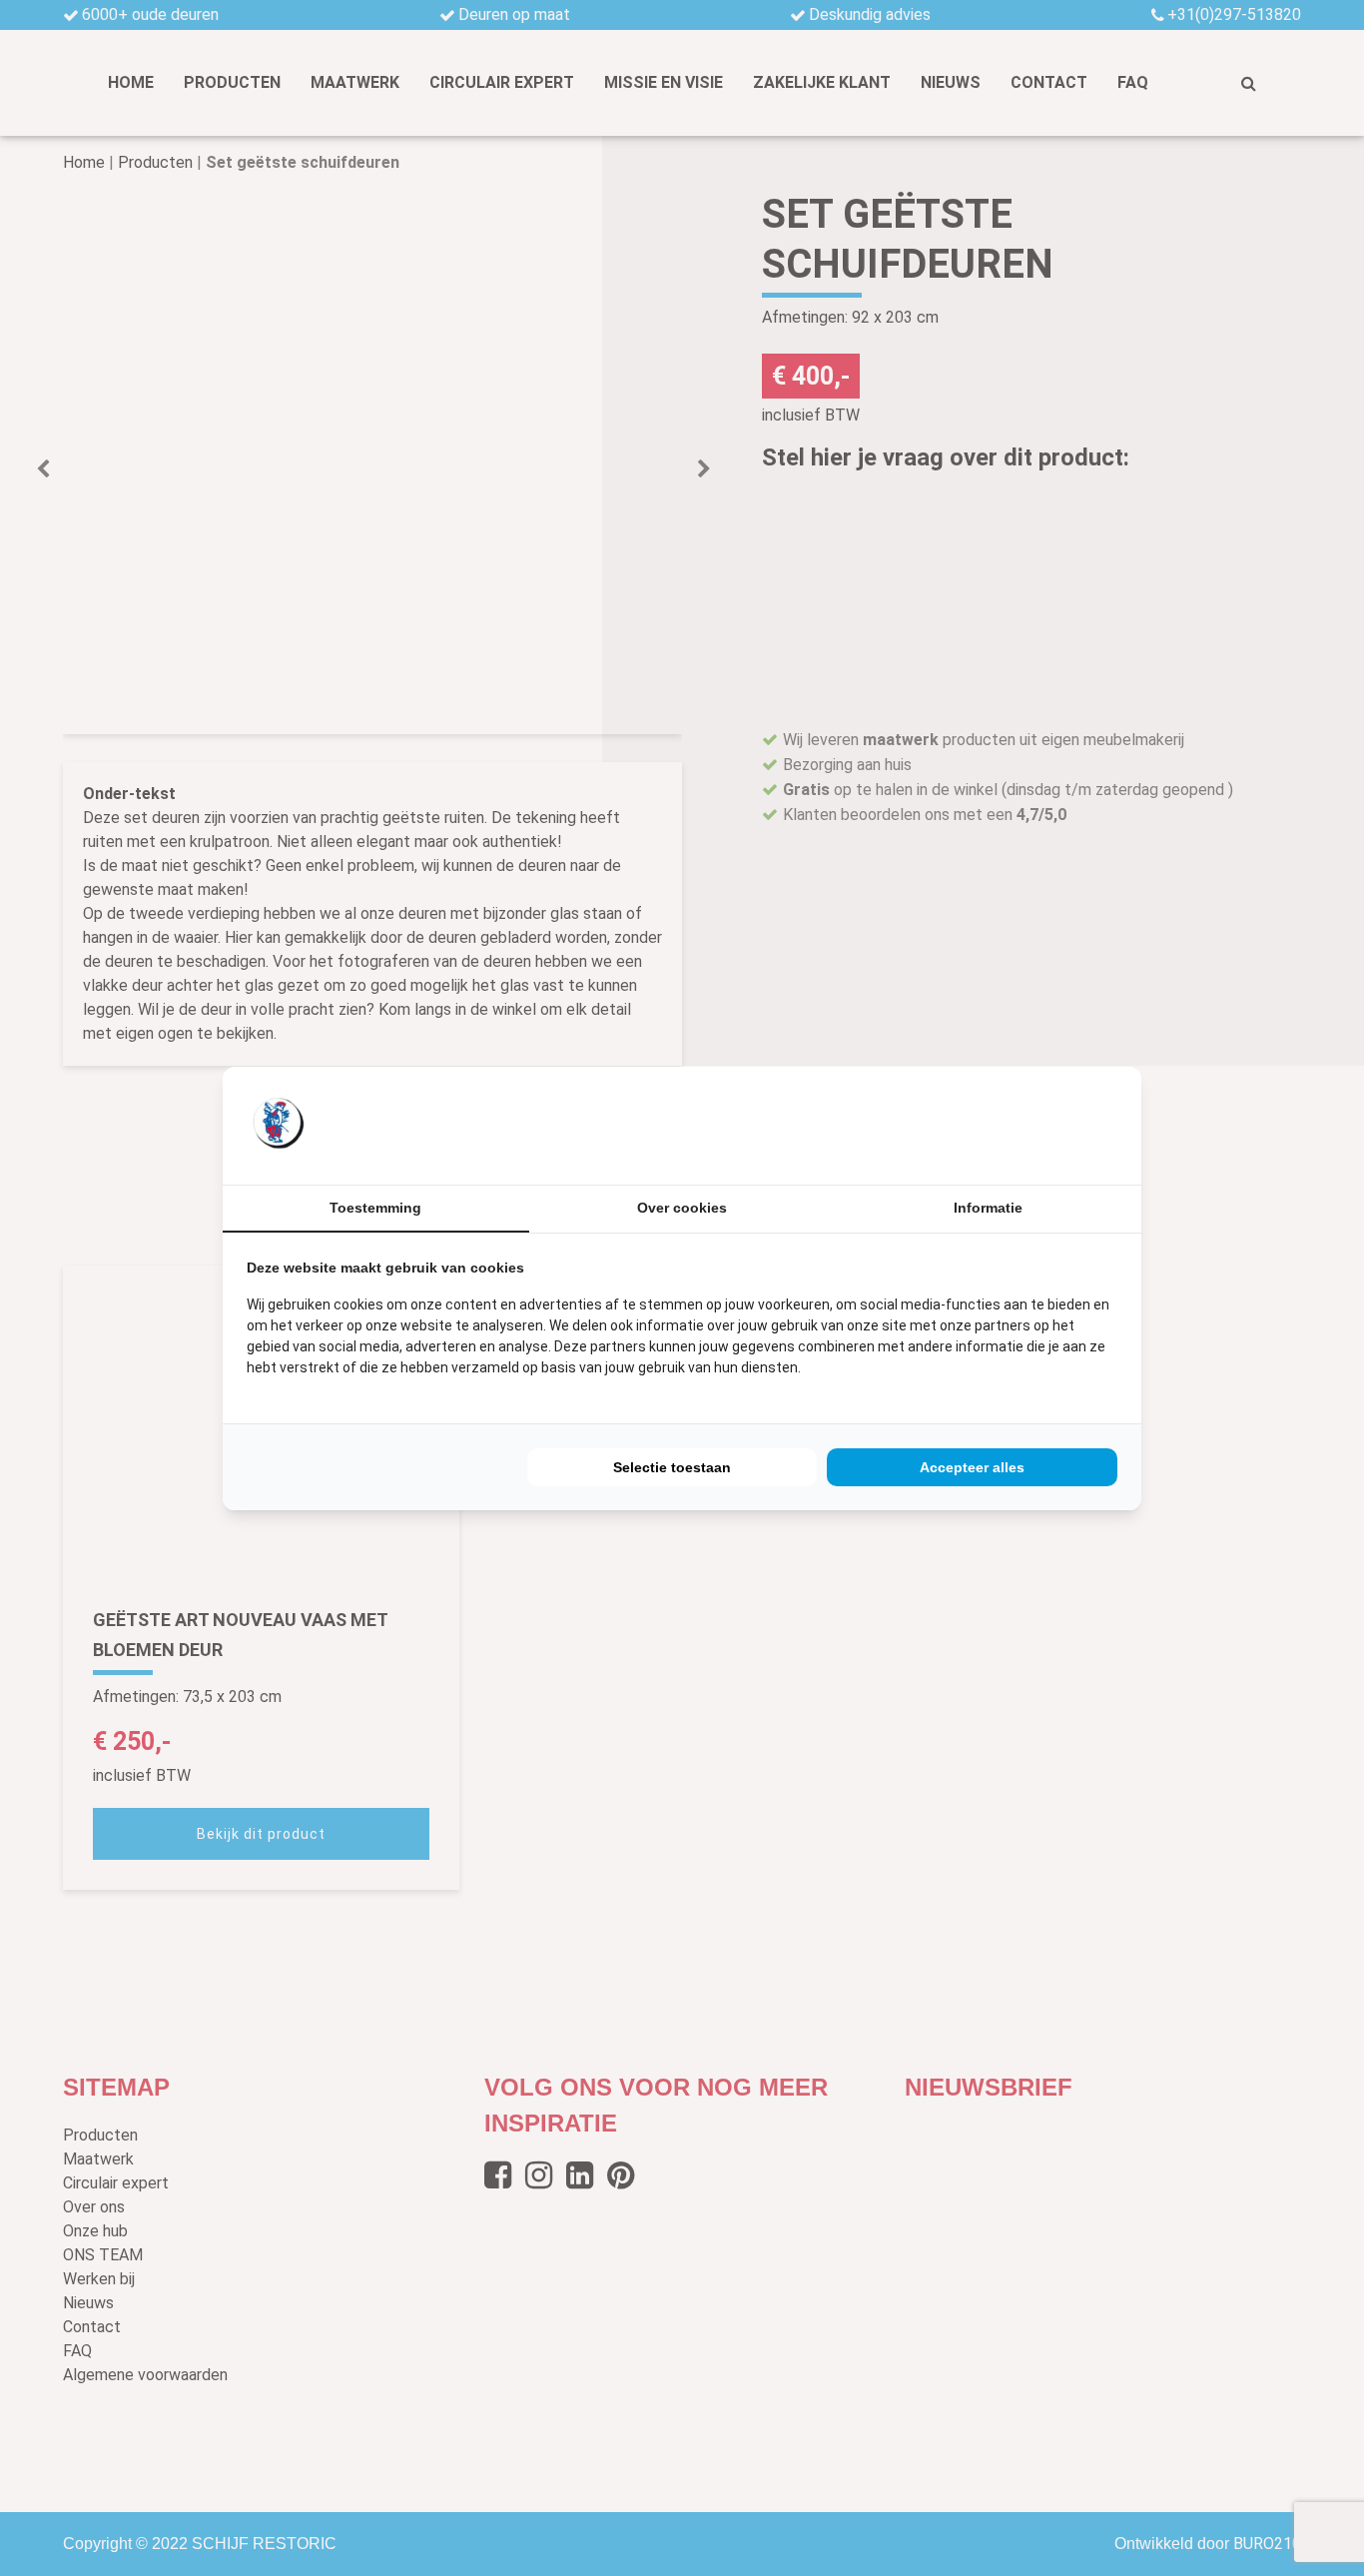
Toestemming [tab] (375, 1208)
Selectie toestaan (672, 1467)
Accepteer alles (972, 1467)
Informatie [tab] (988, 1208)
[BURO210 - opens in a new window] (1042, 1125)
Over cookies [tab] (682, 1208)
